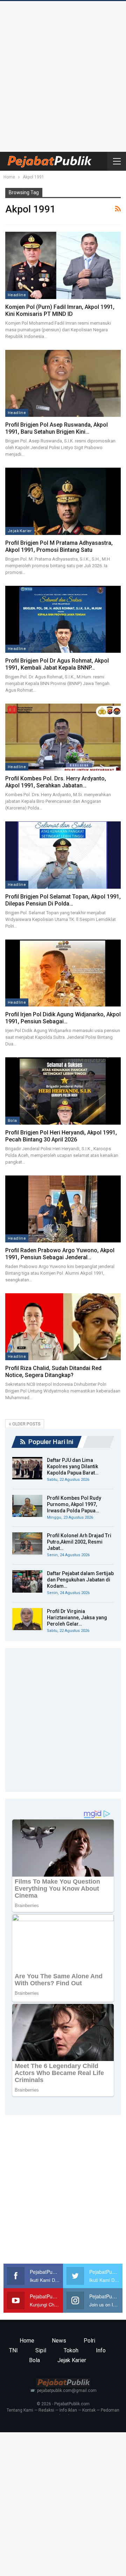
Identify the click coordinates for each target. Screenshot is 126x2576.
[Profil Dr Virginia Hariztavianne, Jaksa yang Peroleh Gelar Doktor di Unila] (27, 1619)
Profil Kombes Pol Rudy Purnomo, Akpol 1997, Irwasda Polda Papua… (74, 1504)
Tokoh (71, 2350)
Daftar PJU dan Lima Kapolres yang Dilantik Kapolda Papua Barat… (73, 1466)
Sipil (41, 2350)
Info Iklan (68, 2410)
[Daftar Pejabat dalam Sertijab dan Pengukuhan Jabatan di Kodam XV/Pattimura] (27, 1581)
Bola (12, 1120)
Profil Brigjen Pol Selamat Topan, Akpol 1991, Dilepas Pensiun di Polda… (63, 900)
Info (101, 2350)
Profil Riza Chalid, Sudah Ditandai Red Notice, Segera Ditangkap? (53, 1372)
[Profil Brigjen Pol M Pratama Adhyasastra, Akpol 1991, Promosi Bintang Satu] (63, 501)
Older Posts (26, 1424)
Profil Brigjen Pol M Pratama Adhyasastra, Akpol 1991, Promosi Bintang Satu (59, 546)
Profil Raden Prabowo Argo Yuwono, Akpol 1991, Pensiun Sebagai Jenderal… (60, 1254)
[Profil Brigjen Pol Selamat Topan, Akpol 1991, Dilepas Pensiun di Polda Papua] (63, 855)
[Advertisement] (63, 75)
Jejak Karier (20, 531)
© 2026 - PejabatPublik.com (63, 2404)
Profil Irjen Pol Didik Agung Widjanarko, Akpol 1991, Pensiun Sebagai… (63, 1018)
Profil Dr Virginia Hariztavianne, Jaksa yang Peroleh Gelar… (77, 1618)
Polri (89, 2341)
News (59, 2341)
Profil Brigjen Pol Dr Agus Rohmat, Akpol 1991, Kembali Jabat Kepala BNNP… (57, 664)
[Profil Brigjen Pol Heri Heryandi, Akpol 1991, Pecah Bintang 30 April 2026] (63, 1091)
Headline (17, 295)
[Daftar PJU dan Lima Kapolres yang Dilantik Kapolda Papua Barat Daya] (27, 1468)
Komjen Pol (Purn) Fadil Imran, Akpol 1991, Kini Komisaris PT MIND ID (60, 310)
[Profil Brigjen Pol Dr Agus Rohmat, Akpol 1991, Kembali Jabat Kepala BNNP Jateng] (63, 619)
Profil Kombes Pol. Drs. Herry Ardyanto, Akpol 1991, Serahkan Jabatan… (56, 782)
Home (27, 2341)
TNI (13, 2350)
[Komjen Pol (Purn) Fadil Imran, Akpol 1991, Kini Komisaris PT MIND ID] (63, 265)
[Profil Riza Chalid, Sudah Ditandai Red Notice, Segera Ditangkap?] (63, 1327)
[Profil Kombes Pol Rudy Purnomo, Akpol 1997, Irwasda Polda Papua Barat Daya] (27, 1506)
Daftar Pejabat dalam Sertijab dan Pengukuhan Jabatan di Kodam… (80, 1580)
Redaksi (46, 2410)
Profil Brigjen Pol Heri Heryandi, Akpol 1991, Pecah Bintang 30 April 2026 (61, 1136)
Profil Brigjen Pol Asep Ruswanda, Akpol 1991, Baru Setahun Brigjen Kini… (57, 428)
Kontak (89, 2410)
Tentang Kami (20, 2410)
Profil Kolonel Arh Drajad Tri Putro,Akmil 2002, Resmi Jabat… (79, 1542)
